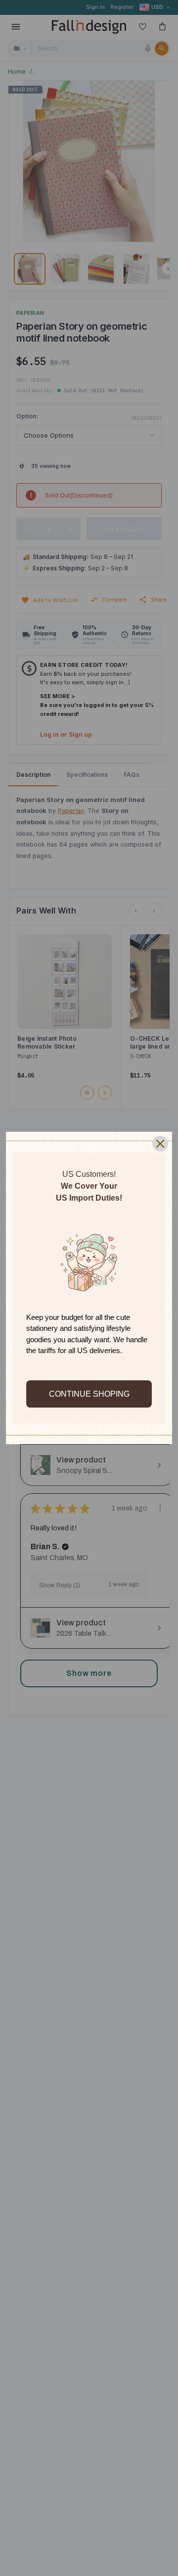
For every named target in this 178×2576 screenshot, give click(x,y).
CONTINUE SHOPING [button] (89, 1394)
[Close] (160, 1144)
